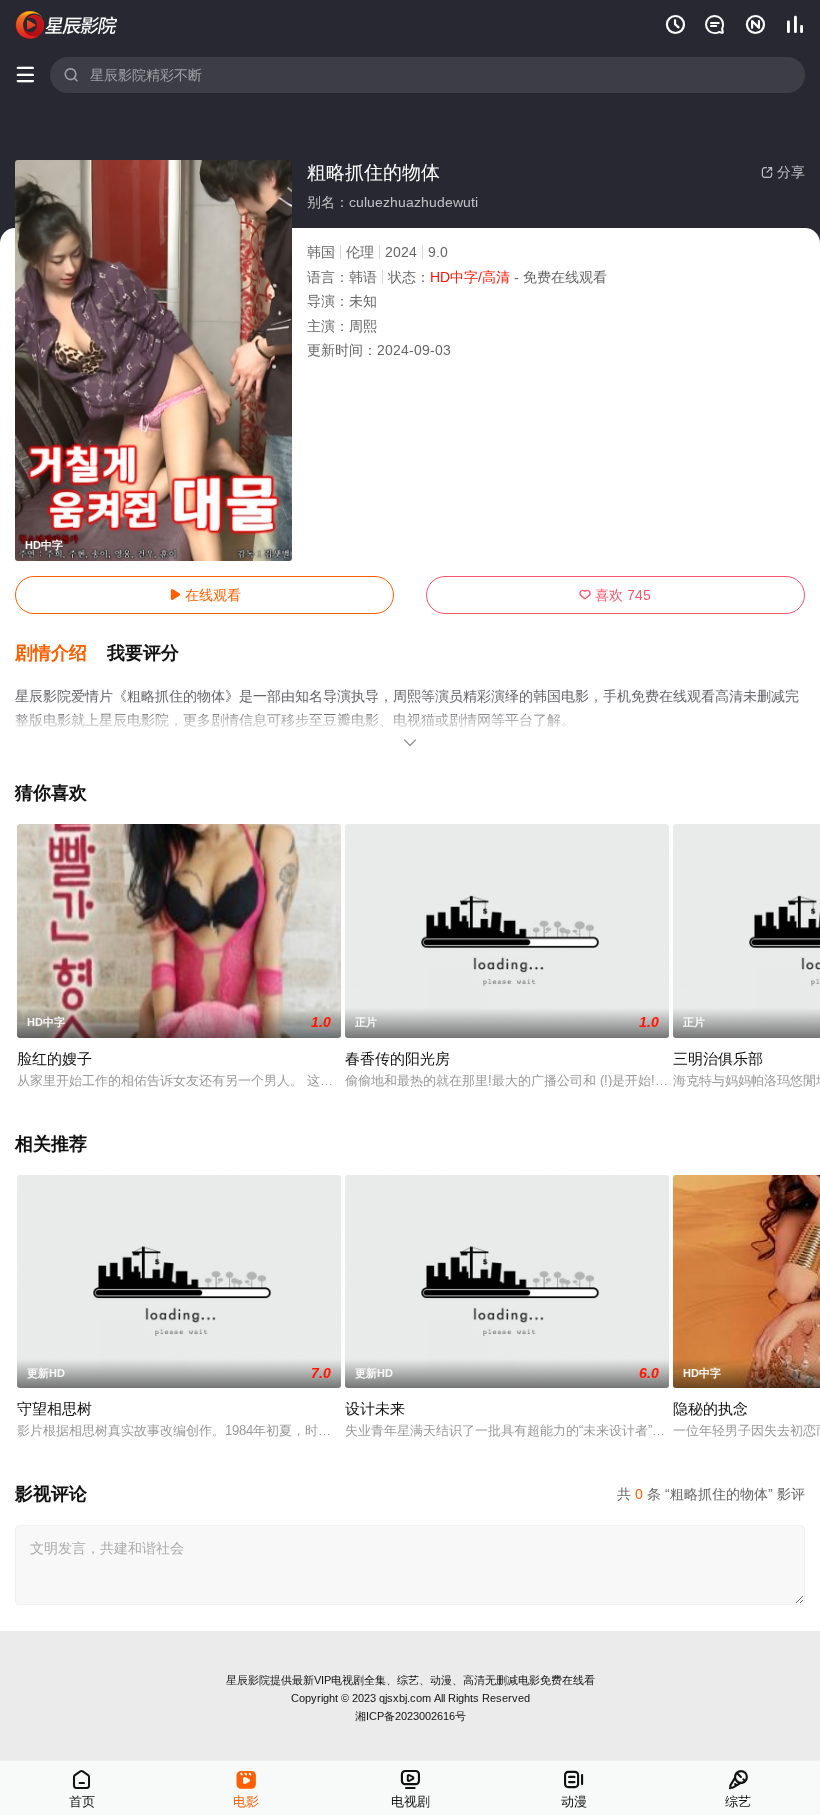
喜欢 (615, 595)
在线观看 (205, 595)
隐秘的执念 (710, 1408)
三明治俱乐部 (718, 1058)
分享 (783, 172)
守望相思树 (54, 1408)
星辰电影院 (67, 25)
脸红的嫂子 (54, 1058)
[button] (61, 654)
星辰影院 (248, 1680)
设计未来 (375, 1408)
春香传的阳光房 (397, 1058)
